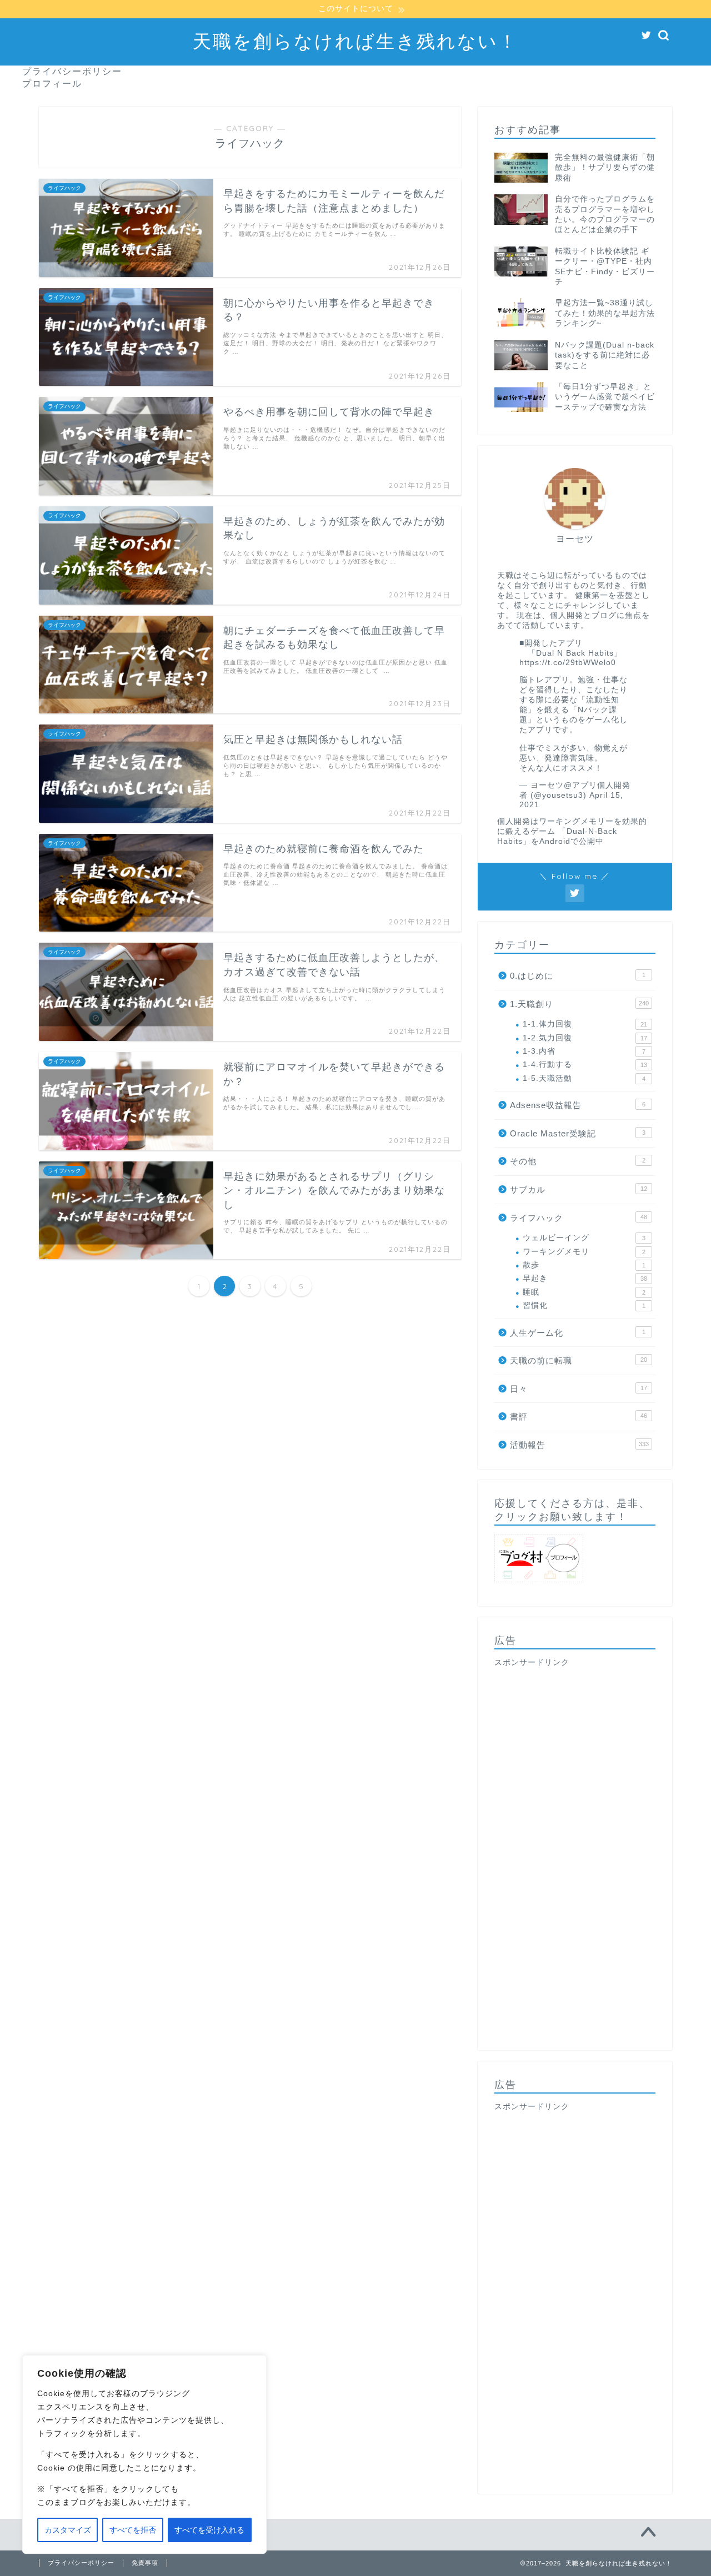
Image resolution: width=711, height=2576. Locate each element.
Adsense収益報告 (578, 1105)
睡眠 (584, 1292)
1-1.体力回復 (585, 1024)
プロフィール (52, 83)
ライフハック (579, 1218)
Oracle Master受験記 (578, 1133)
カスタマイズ (68, 2530)
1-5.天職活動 (584, 1078)
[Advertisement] (575, 1851)
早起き (585, 1278)
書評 (579, 1417)
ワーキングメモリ (584, 1252)
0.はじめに (578, 976)
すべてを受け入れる (209, 2530)
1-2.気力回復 (585, 1038)
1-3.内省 (584, 1051)
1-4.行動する (585, 1065)
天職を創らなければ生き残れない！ (355, 41)
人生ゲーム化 (578, 1333)
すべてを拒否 (133, 2530)
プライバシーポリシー (72, 71)
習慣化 (584, 1305)
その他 (578, 1161)
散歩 (584, 1265)
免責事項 (145, 2563)
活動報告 (579, 1445)
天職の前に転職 (579, 1360)
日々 (579, 1389)
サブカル (579, 1189)
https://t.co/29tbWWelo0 (568, 663)
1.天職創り (579, 1004)
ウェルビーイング (584, 1238)
